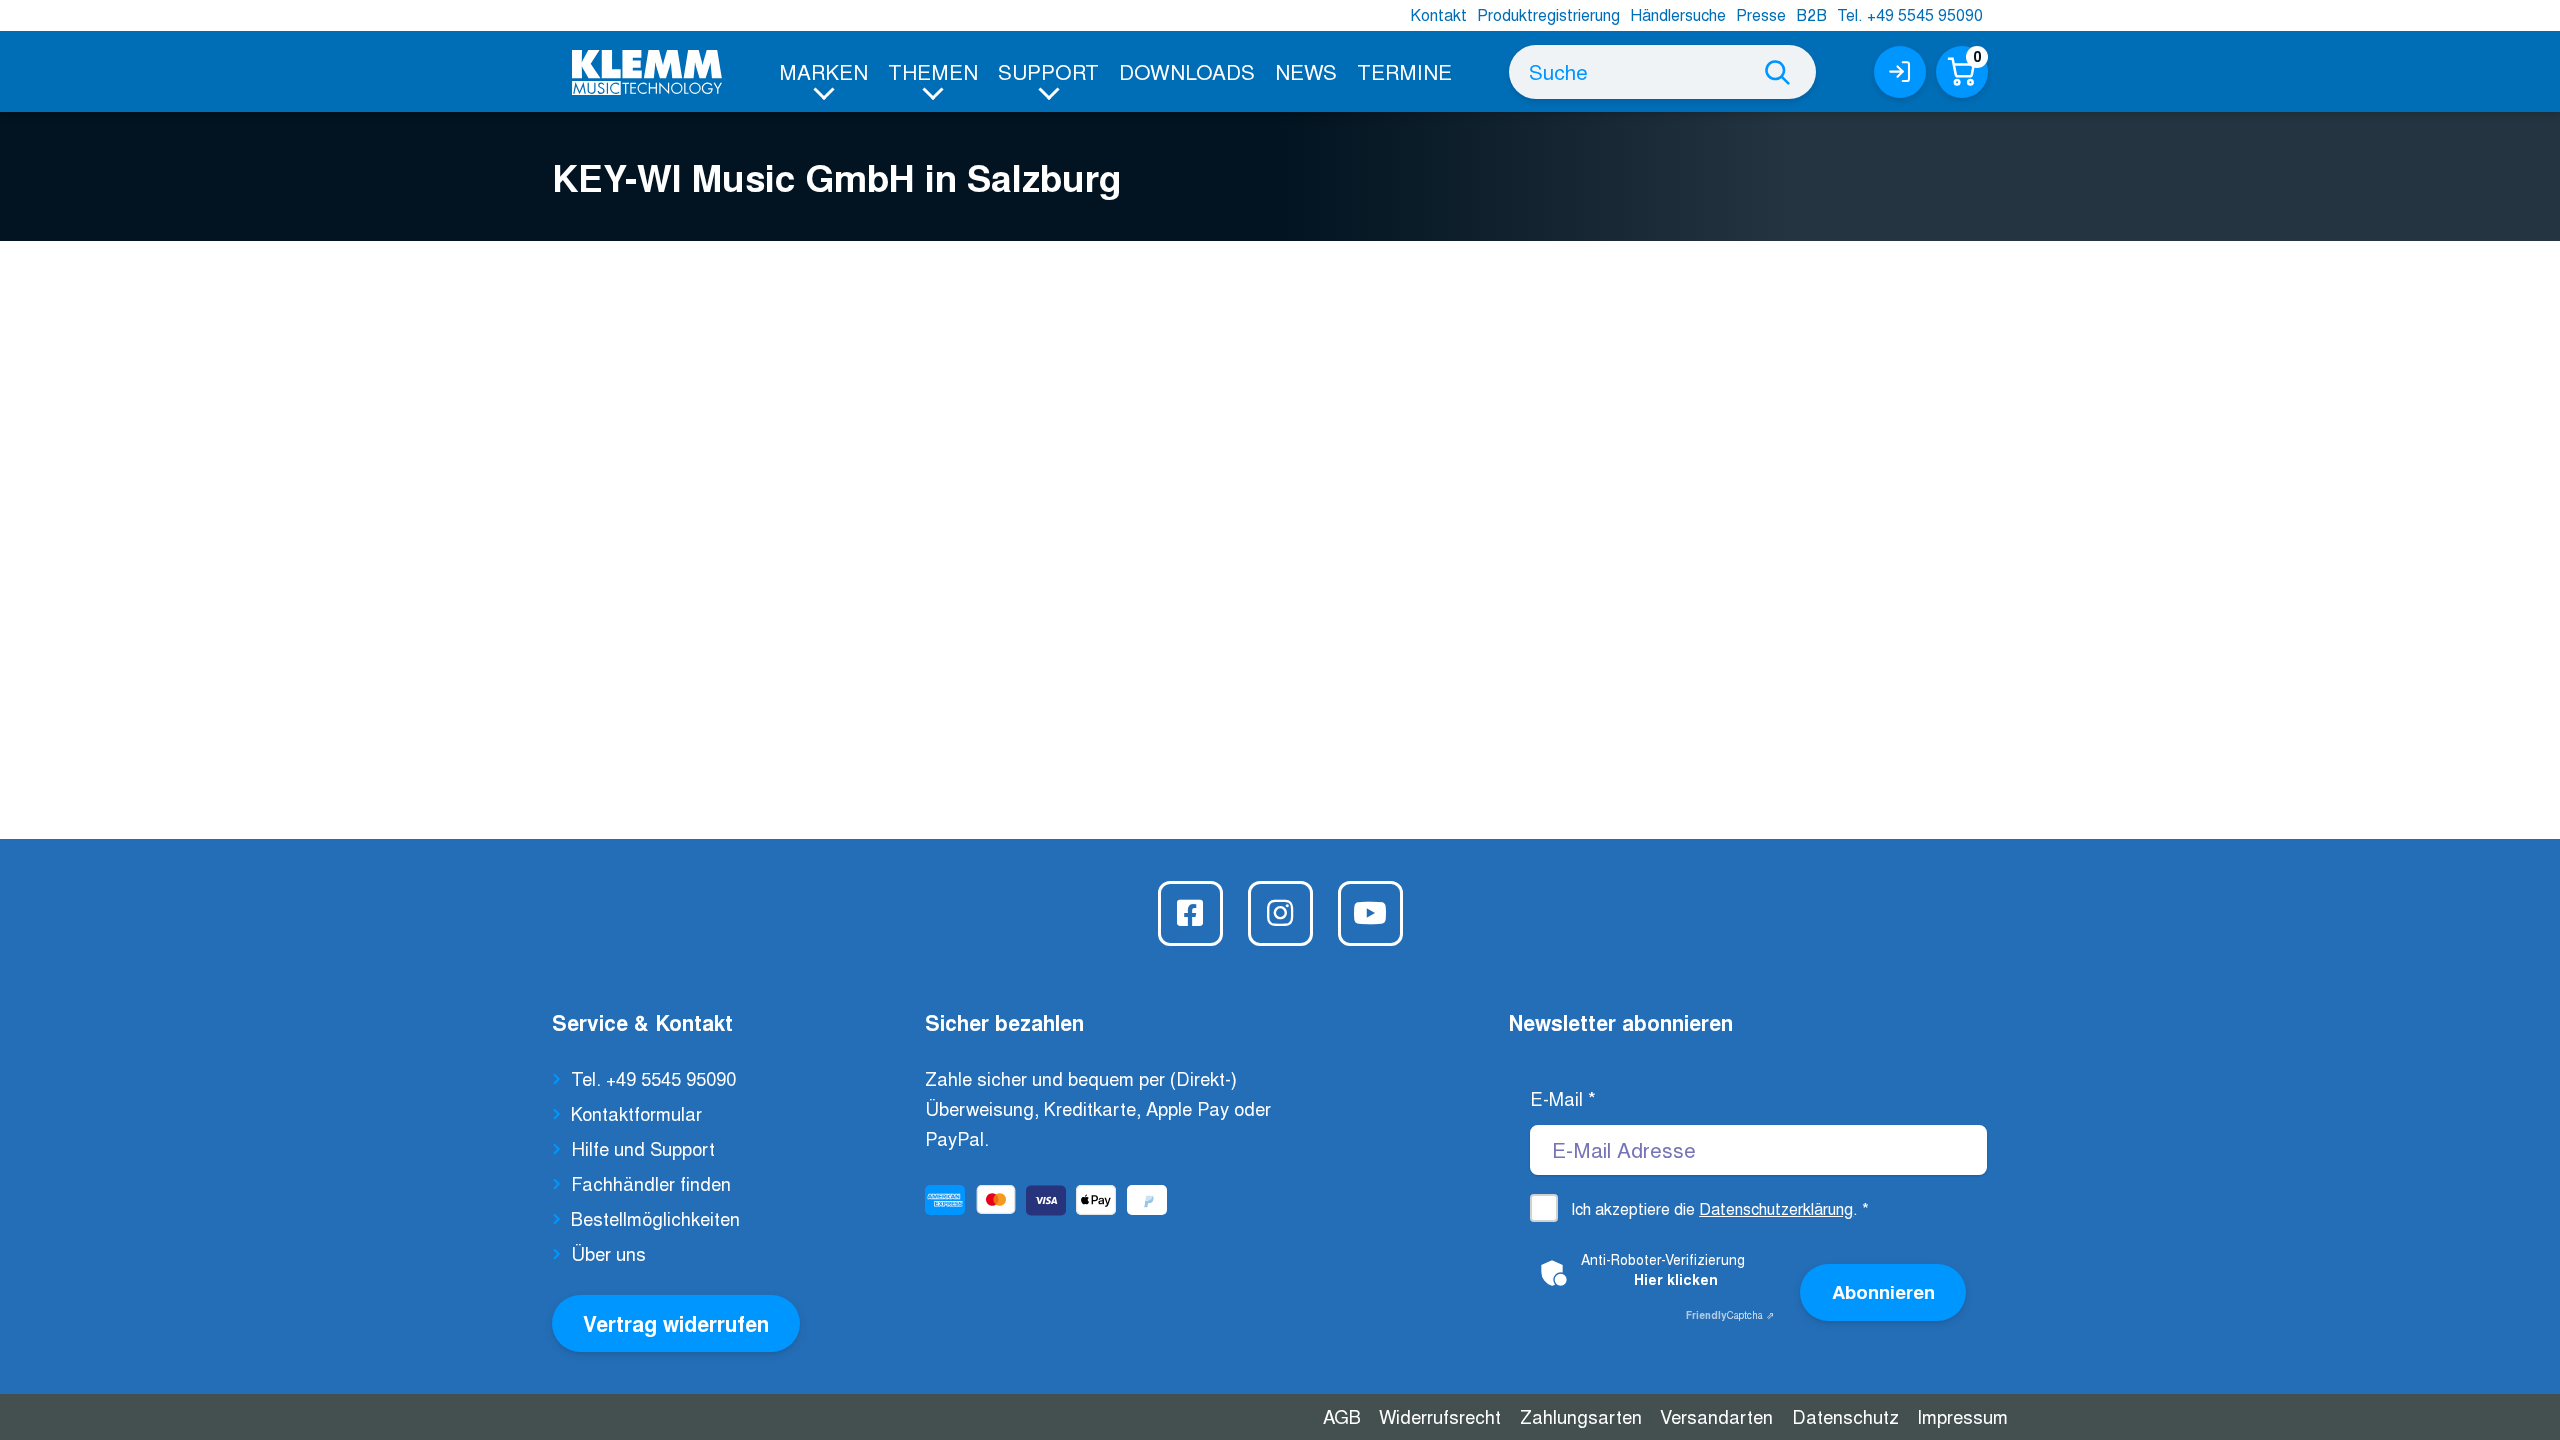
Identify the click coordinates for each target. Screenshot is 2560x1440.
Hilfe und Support (643, 1148)
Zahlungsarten (1581, 1416)
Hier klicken (1676, 1279)
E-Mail (1563, 1098)
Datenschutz (1845, 1416)
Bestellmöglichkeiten (655, 1218)
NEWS (1306, 71)
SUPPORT (1048, 71)
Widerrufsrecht (1440, 1416)
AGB (1342, 1416)
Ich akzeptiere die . (1720, 1208)
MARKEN (823, 71)
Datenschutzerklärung (1776, 1208)
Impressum (1962, 1416)
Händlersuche (1678, 14)
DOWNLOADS (1187, 71)
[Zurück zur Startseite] (647, 72)
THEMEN (933, 71)
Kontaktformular (636, 1113)
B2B (1811, 14)
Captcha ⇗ (1730, 1315)
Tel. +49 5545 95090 (1910, 14)
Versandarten (1716, 1416)
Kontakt (1438, 14)
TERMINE (1404, 71)
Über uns (608, 1253)
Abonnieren (1883, 1291)
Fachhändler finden (651, 1183)
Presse (1761, 14)
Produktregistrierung (1548, 14)
